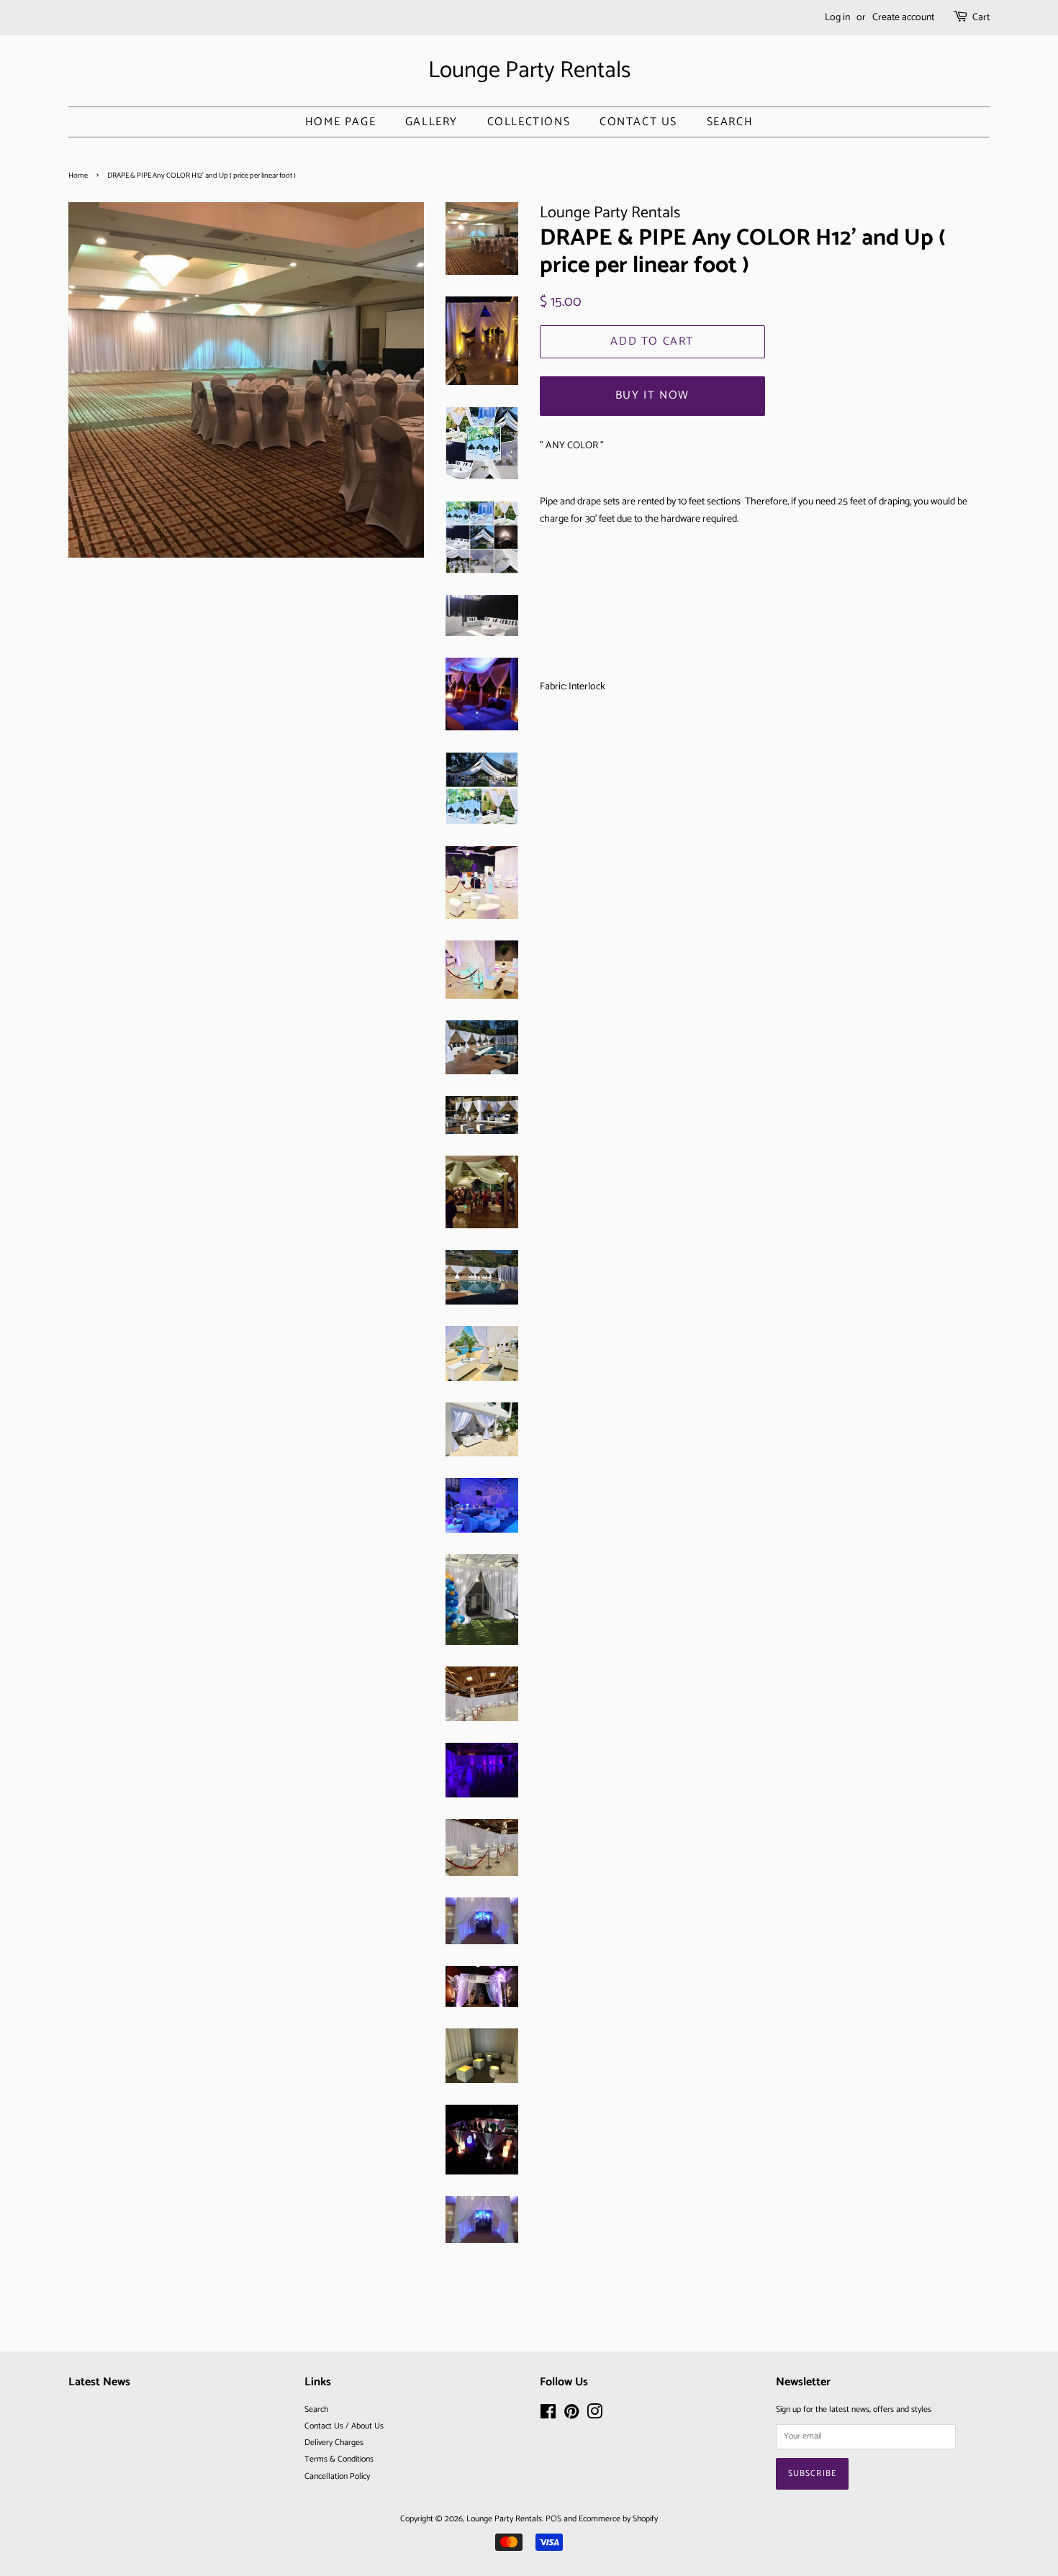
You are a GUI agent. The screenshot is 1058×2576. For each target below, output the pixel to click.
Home (78, 176)
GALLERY (431, 122)
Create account (903, 18)
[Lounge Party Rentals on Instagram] (594, 2415)
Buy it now (652, 395)
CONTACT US (638, 122)
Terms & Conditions (339, 2459)
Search (730, 122)
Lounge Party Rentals (529, 71)
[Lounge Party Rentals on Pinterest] (571, 2415)
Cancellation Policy (337, 2476)
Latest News (99, 2382)
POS (553, 2519)
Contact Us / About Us (344, 2426)
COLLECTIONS (529, 122)
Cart (981, 18)
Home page (340, 122)
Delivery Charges (334, 2443)
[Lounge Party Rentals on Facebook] (548, 2415)
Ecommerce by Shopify (618, 2519)
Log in (837, 18)
